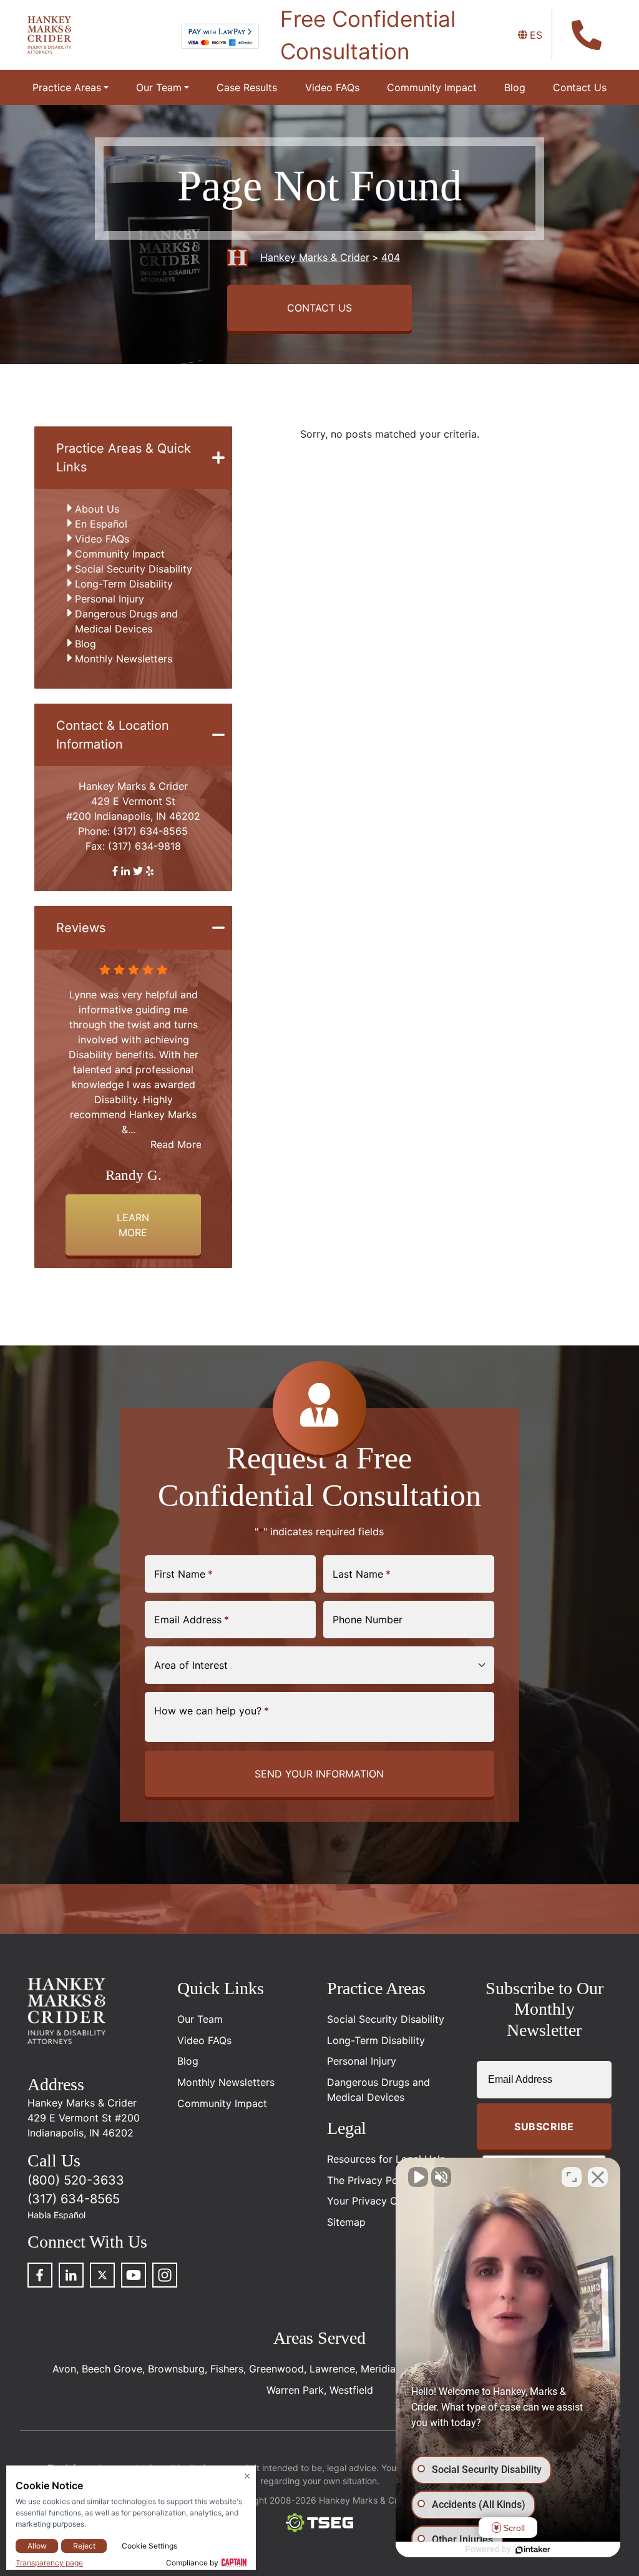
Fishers (227, 2369)
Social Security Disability (134, 569)
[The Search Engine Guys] (319, 2523)
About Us (97, 509)
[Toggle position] (572, 2177)
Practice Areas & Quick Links (124, 458)
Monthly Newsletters (124, 659)
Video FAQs (102, 539)
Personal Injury (110, 599)
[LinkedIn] (71, 2275)
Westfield (351, 2390)
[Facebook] (40, 2275)
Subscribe (544, 2126)
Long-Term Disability (124, 584)
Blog (85, 644)
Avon (64, 2369)
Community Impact (120, 554)
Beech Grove (112, 2369)
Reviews (81, 928)
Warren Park (295, 2390)
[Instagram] (165, 2275)
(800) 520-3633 (76, 2180)
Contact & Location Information (113, 735)
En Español (101, 524)
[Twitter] (102, 2275)
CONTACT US (319, 308)
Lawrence (332, 2369)
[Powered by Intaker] (533, 2550)
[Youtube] (134, 2275)
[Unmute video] (418, 2177)
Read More (176, 1144)
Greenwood (276, 2369)
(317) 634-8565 (150, 831)
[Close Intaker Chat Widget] (598, 2177)
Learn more (133, 1225)
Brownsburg (176, 2369)
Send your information (319, 1774)
